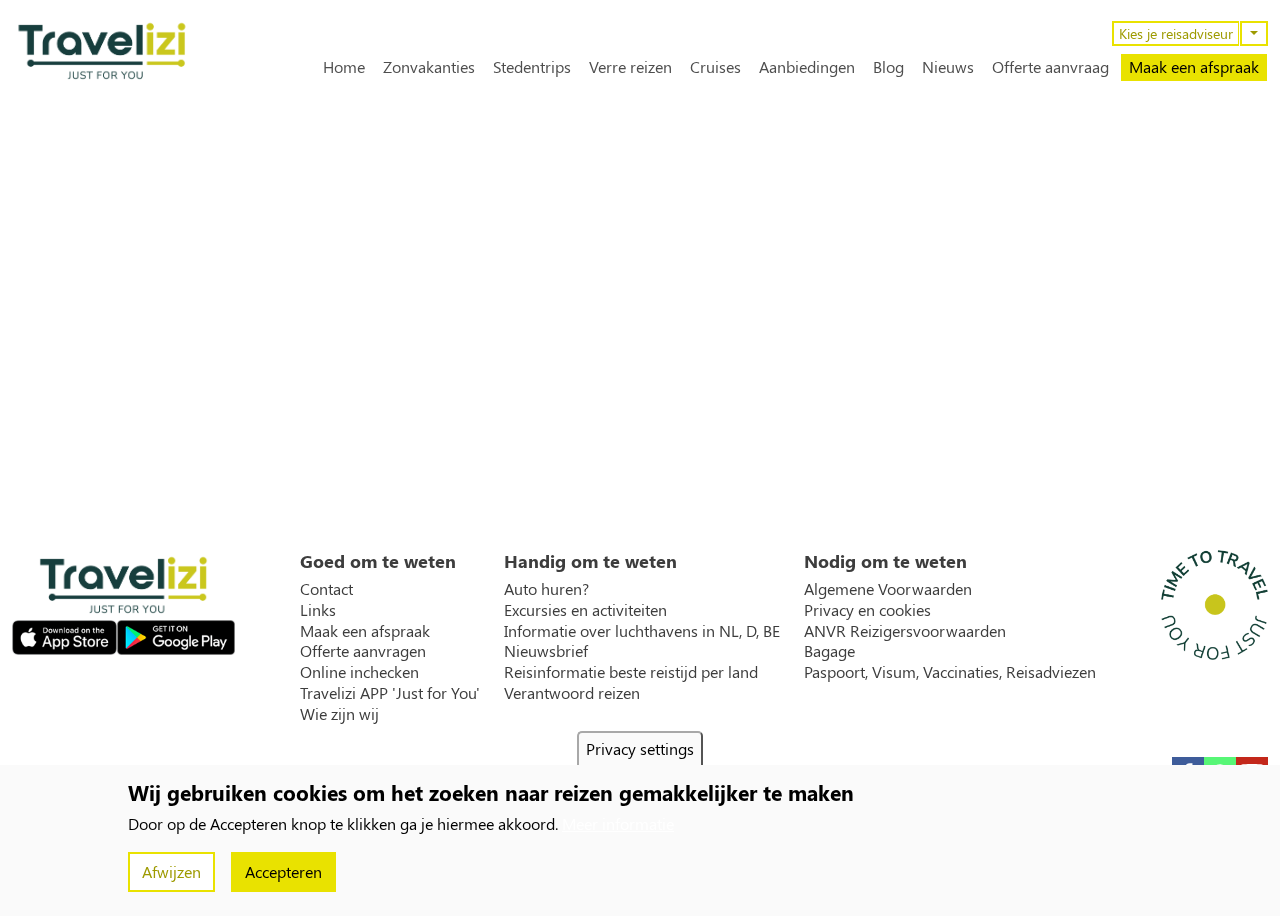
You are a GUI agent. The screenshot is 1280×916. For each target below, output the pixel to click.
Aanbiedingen (807, 67)
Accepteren (283, 871)
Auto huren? (546, 589)
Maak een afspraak (1194, 66)
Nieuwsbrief (546, 651)
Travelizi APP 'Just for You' (390, 693)
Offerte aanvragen (363, 651)
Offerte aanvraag (1050, 67)
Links (318, 610)
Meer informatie (618, 823)
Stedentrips (532, 67)
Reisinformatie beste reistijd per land (631, 672)
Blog (888, 67)
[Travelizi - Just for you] (102, 51)
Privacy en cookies (867, 610)
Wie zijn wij (339, 714)
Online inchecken (359, 672)
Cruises (715, 67)
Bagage (829, 651)
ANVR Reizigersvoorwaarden (905, 631)
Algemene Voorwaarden (888, 589)
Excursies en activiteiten (585, 610)
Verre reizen (630, 67)
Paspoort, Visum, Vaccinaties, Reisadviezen (950, 672)
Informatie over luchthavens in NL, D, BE (642, 631)
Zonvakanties (429, 67)
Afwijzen (171, 871)
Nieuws (948, 67)
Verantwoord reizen (572, 693)
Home (344, 67)
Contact (326, 589)
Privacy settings (640, 748)
